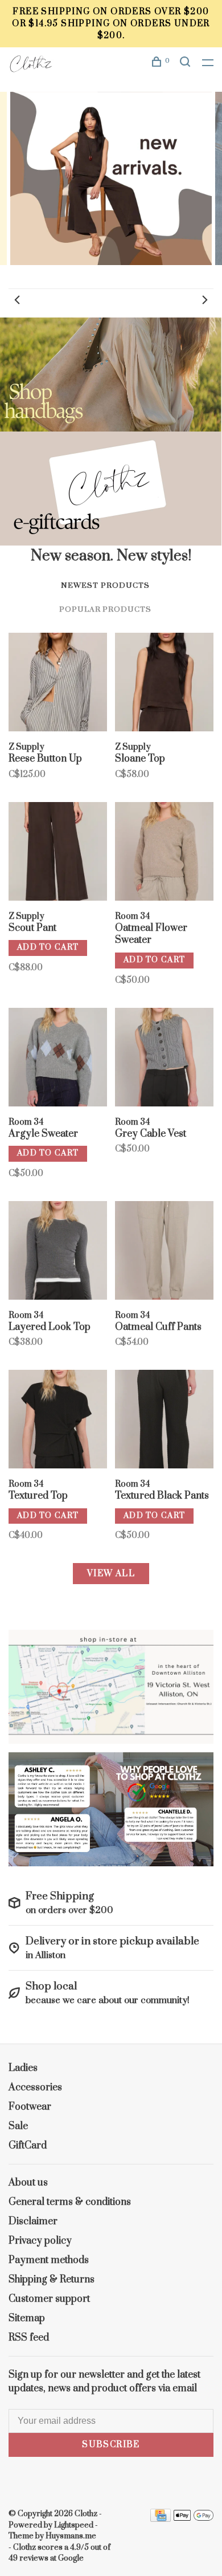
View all (111, 1574)
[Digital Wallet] (194, 2519)
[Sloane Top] (164, 684)
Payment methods (49, 2260)
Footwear (30, 2107)
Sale (18, 2126)
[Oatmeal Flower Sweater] (164, 853)
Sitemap (27, 2318)
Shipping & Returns (52, 2280)
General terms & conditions (70, 2202)
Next (205, 300)
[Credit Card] (161, 2519)
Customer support (49, 2299)
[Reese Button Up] (58, 684)
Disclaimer (33, 2221)
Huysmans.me (71, 2536)
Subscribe (111, 2445)
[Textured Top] (58, 1421)
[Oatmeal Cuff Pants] (164, 1252)
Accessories (35, 2087)
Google (71, 2558)
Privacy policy (40, 2241)
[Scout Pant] (58, 853)
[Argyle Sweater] (58, 1059)
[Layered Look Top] (58, 1252)
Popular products (105, 609)
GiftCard (28, 2146)
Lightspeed (74, 2525)
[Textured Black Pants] (164, 1421)
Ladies (23, 2068)
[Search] (187, 64)
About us (28, 2183)
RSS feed (29, 2338)
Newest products (105, 585)
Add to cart (48, 947)
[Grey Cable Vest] (164, 1059)
